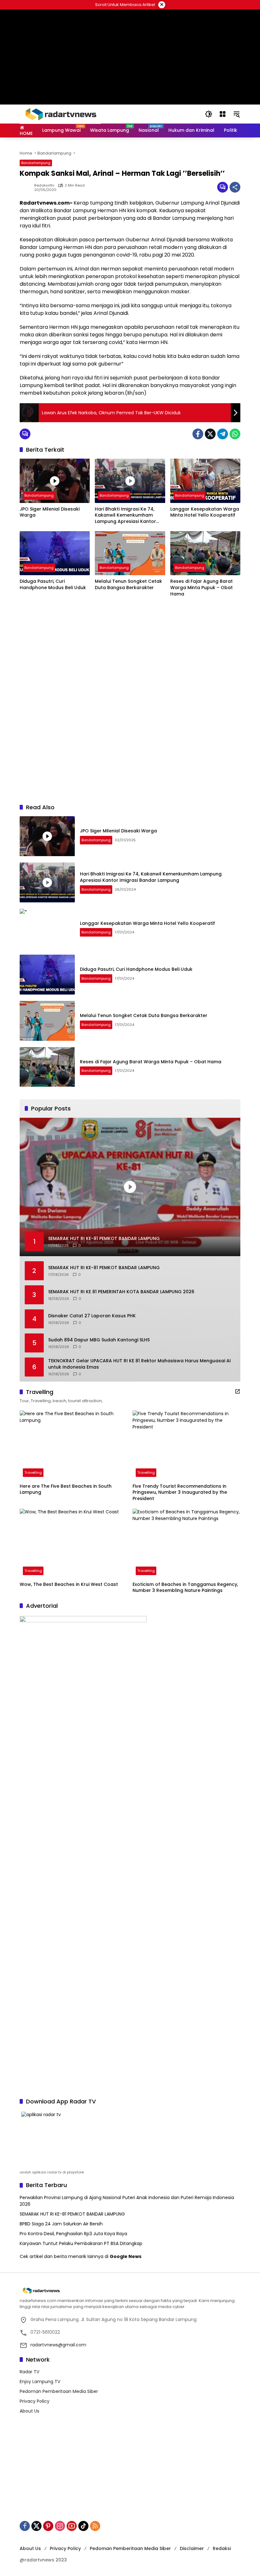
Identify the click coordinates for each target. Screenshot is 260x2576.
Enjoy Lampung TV (40, 2382)
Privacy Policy (35, 2401)
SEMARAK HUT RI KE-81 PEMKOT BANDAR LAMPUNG (104, 1268)
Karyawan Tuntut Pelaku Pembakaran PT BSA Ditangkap (81, 2243)
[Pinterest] (48, 2526)
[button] (209, 114)
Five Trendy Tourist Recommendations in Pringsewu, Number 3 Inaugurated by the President (180, 1492)
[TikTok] (83, 2526)
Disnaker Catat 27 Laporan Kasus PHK (92, 1316)
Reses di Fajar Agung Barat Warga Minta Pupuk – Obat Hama (201, 588)
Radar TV (29, 2372)
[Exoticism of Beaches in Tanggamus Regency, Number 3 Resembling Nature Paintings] (186, 1543)
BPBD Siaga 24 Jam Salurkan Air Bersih (61, 2224)
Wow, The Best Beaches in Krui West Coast (69, 1584)
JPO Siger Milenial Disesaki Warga (50, 512)
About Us (29, 2411)
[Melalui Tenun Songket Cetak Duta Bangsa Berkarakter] (130, 553)
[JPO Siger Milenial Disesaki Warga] (55, 481)
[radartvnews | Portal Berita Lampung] (60, 114)
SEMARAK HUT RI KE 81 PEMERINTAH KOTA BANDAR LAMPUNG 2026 (121, 1292)
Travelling (33, 1472)
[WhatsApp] (235, 434)
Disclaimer (192, 2548)
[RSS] (95, 2526)
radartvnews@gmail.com (58, 2345)
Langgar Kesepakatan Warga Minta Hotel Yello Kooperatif (205, 512)
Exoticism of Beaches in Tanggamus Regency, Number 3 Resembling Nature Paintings (185, 1588)
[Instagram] (60, 2526)
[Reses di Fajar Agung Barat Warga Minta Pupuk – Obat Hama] (205, 553)
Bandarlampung (36, 163)
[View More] (237, 1391)
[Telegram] (223, 434)
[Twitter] (210, 434)
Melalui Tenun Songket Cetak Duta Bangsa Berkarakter (128, 585)
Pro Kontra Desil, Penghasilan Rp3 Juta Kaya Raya (73, 2234)
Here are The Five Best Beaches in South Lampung (66, 1489)
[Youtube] (72, 2526)
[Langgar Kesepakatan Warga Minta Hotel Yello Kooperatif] (205, 481)
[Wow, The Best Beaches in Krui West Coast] (74, 1543)
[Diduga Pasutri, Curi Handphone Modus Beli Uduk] (55, 553)
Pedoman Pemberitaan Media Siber (59, 2391)
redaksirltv (44, 185)
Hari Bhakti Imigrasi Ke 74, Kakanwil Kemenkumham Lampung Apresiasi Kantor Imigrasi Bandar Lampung (125, 515)
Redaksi (222, 2548)
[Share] (235, 187)
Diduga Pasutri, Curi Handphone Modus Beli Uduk (53, 585)
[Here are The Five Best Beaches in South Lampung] (74, 1445)
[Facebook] (198, 434)
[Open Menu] (223, 114)
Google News (126, 2256)
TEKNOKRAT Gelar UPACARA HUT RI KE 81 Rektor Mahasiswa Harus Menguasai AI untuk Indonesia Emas (140, 1364)
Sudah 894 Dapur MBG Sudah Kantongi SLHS (99, 1340)
